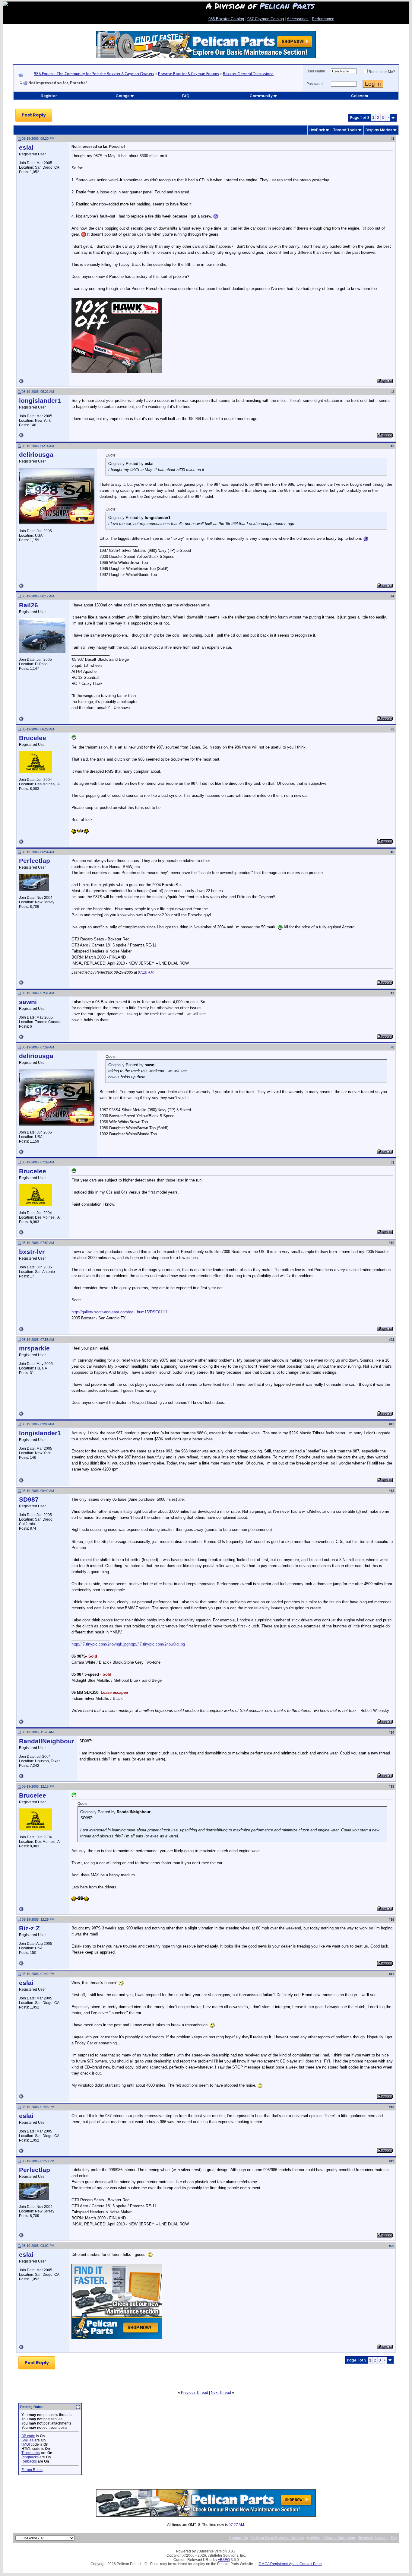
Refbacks (29, 2461)
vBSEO (224, 2560)
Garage (123, 96)
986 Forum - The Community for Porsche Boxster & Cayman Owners (94, 74)
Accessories (298, 19)
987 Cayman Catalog (266, 19)
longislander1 (40, 401)
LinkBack (317, 130)
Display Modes (379, 130)
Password (315, 84)
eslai (26, 148)
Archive (314, 2538)
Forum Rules (32, 2470)
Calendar (360, 96)
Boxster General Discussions (248, 74)
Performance (323, 19)
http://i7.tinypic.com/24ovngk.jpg (100, 1644)
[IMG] (26, 2444)
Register (49, 96)
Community (261, 96)
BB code (28, 2436)
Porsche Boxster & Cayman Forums (189, 74)
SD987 (29, 1499)
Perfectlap (35, 861)
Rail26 (29, 605)
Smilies (27, 2440)
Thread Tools (345, 130)
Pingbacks (30, 2457)
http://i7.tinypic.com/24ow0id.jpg (157, 1644)
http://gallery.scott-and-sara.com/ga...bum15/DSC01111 (120, 1312)
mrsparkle (34, 1348)
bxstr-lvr (32, 1252)
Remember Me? (382, 72)
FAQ (186, 96)
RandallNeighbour (47, 1741)
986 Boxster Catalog (226, 19)
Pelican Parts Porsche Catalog (277, 2538)
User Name (316, 71)
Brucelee (33, 738)
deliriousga (36, 455)
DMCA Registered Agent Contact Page (290, 2564)
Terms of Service (373, 2538)
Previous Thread (195, 2393)
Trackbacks (31, 2453)
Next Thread (221, 2393)
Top (394, 2538)
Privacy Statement (339, 2538)
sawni (28, 1002)
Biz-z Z (29, 1928)
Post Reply (34, 115)
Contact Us (239, 2538)
